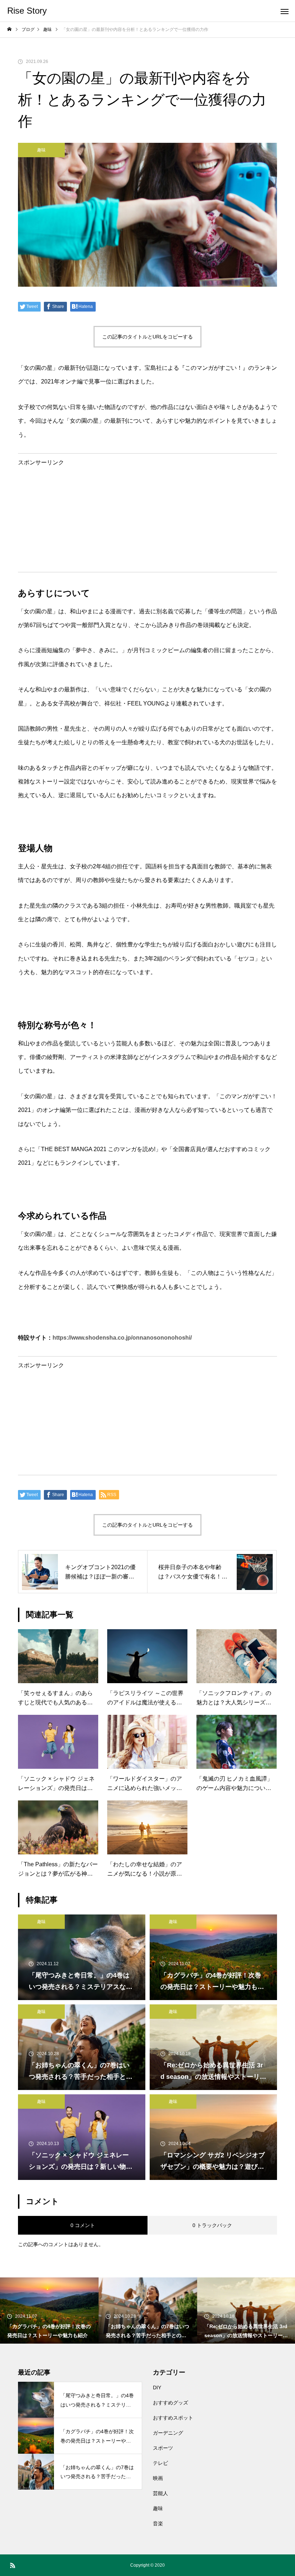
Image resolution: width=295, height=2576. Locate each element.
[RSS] (13, 2565)
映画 (158, 2478)
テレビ (160, 2463)
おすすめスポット (173, 2418)
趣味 (41, 150)
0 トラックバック (212, 2225)
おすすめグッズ (171, 2403)
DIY (157, 2388)
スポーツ (163, 2448)
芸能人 (160, 2493)
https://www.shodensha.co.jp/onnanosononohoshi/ (122, 1338)
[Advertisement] (147, 516)
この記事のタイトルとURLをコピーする (147, 337)
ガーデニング (168, 2433)
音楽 (158, 2523)
